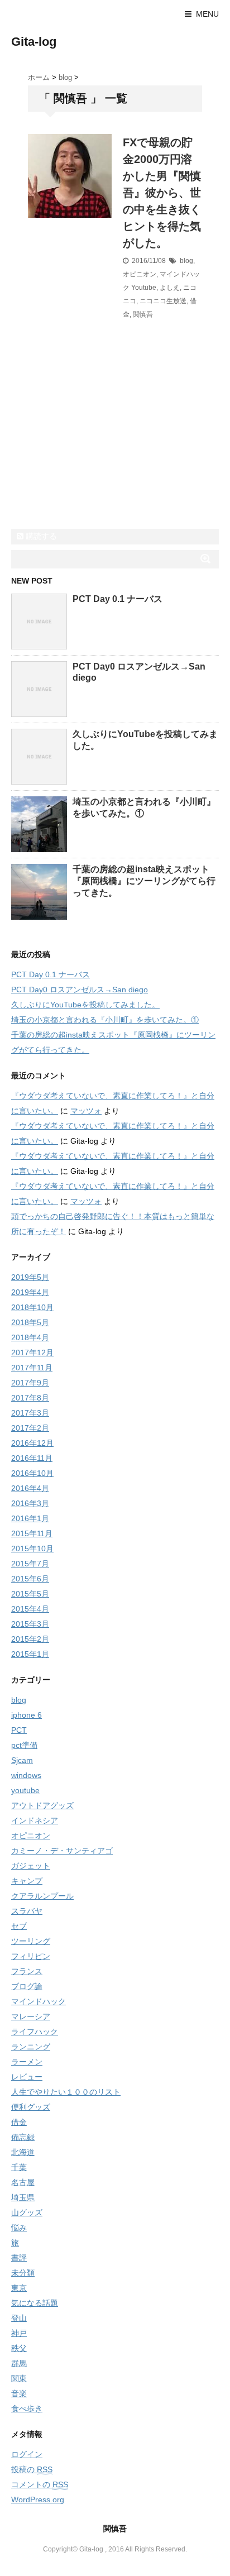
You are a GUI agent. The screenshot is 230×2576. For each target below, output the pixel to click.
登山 (19, 2318)
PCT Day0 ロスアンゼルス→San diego (80, 990)
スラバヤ (27, 1911)
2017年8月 (30, 1398)
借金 (19, 2122)
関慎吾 (143, 314)
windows (26, 1775)
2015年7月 (30, 1564)
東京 (19, 2288)
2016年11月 (32, 1458)
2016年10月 (32, 1473)
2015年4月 (30, 1609)
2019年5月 (30, 1277)
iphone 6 (27, 1715)
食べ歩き (27, 2408)
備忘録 (23, 2137)
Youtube (144, 288)
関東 (19, 2378)
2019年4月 (30, 1292)
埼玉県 (23, 2197)
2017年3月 (30, 1413)
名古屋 (23, 2182)
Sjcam (22, 1760)
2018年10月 (32, 1307)
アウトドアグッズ (42, 1805)
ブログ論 (27, 1986)
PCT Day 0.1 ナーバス (118, 599)
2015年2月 (30, 1639)
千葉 (19, 2167)
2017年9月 (30, 1383)
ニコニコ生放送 (163, 301)
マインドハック (39, 2001)
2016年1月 (30, 1518)
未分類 (23, 2273)
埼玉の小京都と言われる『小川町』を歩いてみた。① (105, 1020)
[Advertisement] (95, 451)
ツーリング (31, 1941)
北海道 (23, 2152)
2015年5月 (30, 1594)
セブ (19, 1926)
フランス (27, 1971)
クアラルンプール (42, 1896)
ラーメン (27, 2062)
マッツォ (86, 1111)
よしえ (170, 288)
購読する (40, 536)
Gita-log (34, 42)
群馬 (19, 2363)
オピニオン (140, 274)
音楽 (19, 2393)
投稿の (32, 2469)
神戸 (19, 2333)
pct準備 (24, 1745)
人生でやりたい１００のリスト (66, 2092)
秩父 (19, 2348)
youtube (25, 1790)
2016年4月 (30, 1488)
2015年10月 (32, 1549)
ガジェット (31, 1866)
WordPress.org (38, 2499)
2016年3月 (30, 1503)
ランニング (31, 2047)
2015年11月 (32, 1533)
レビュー (27, 2077)
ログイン (27, 2454)
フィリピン (31, 1956)
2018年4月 (30, 1337)
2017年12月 (32, 1352)
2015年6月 (30, 1579)
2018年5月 (30, 1322)
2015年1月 (30, 1654)
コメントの (40, 2484)
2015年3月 (30, 1624)
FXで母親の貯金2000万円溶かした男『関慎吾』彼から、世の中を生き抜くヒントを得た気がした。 (162, 193)
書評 (19, 2258)
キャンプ (27, 1881)
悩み (19, 2228)
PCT (19, 1730)
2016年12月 (32, 1443)
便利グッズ (31, 2107)
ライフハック (35, 2032)
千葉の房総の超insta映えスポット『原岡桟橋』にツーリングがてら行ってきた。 (144, 881)
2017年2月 (30, 1428)
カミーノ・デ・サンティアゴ (62, 1851)
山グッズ (27, 2212)
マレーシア (31, 2016)
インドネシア (35, 1820)
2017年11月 (32, 1368)
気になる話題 (35, 2303)
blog (186, 261)
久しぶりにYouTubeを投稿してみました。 (85, 1005)
